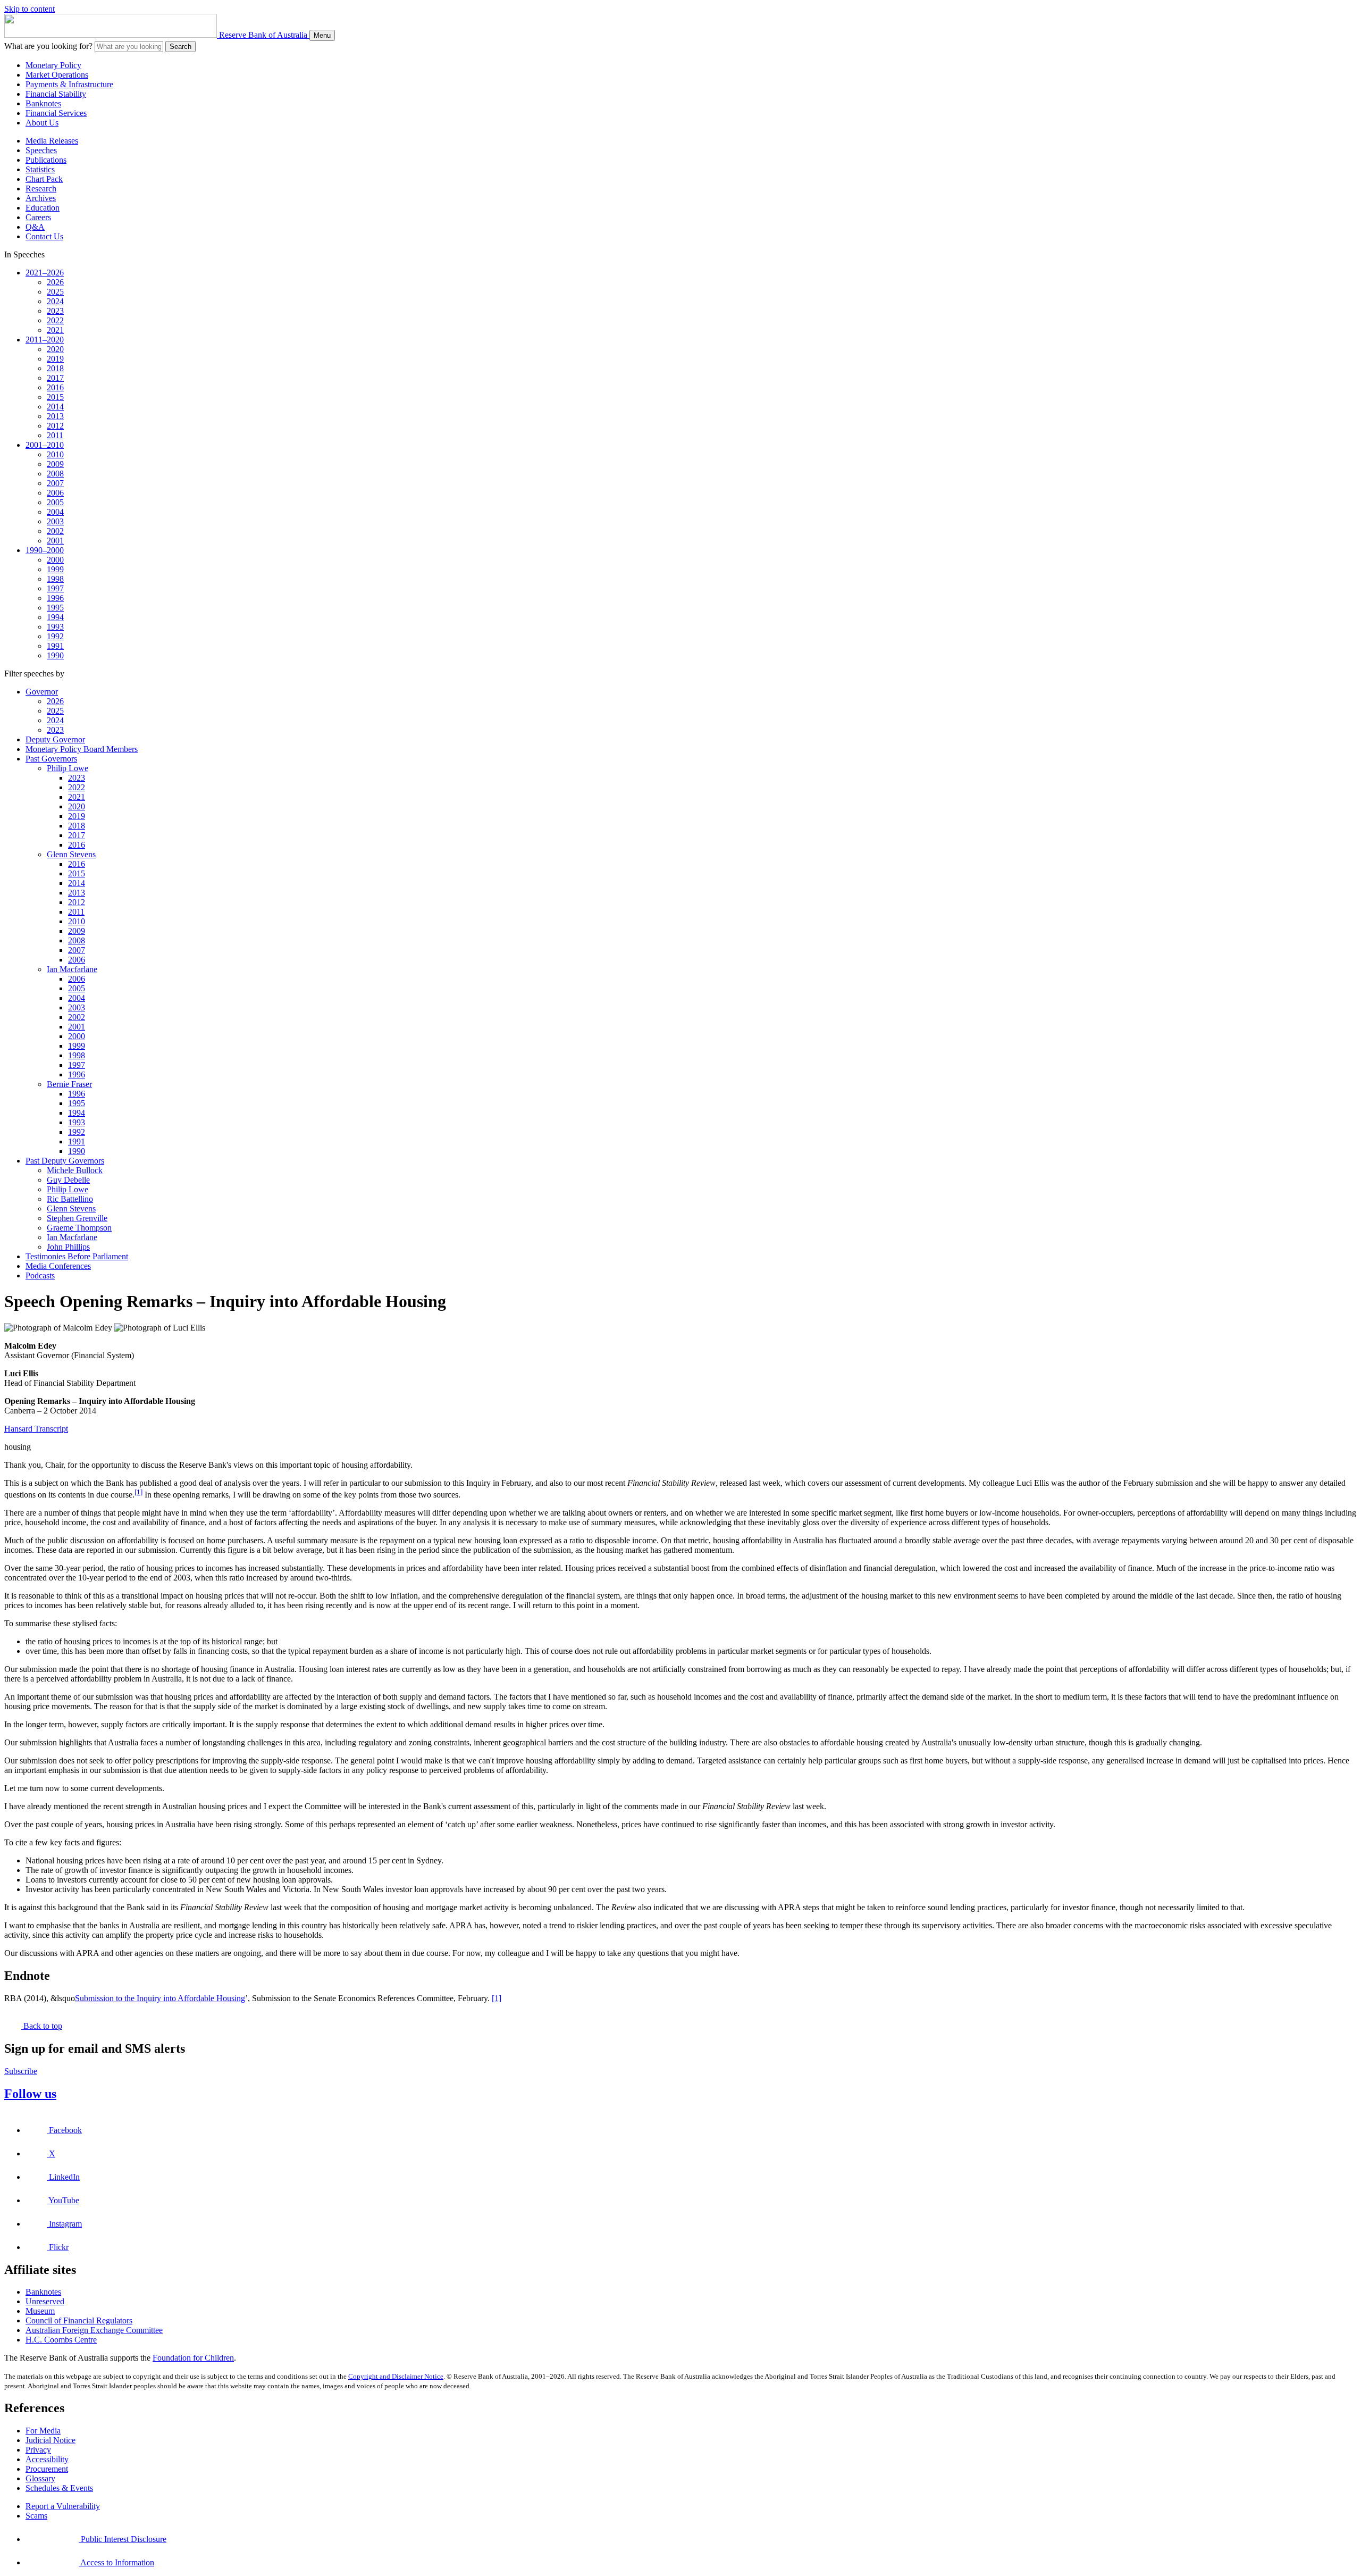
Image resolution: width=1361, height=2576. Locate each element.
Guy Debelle (68, 1180)
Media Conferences (58, 1266)
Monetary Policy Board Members (82, 749)
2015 (55, 397)
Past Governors (51, 759)
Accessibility (47, 2459)
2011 (55, 435)
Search (180, 47)
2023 (55, 311)
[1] (138, 1492)
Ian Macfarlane (72, 969)
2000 (55, 560)
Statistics (40, 169)
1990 (55, 655)
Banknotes (43, 103)
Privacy (38, 2450)
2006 (55, 493)
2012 (55, 426)
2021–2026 (45, 273)
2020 (55, 349)
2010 (55, 454)
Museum (40, 2311)
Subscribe (21, 2071)
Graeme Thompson (79, 1228)
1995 (55, 608)
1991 (55, 646)
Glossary (40, 2478)
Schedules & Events (59, 2488)
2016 (55, 387)
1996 (55, 598)
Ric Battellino (70, 1199)
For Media (43, 2431)
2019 (55, 359)
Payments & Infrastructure (69, 84)
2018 (55, 368)
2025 (55, 292)
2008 (55, 474)
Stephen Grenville (77, 1218)
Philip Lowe (68, 768)
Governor (42, 692)
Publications (46, 160)
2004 (55, 512)
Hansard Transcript (36, 1429)
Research (41, 189)
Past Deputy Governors (65, 1161)
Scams (36, 2516)
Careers (38, 217)
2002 (55, 531)
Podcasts (40, 1276)
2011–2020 (45, 340)
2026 (55, 282)
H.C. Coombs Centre (61, 2340)
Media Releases (52, 141)
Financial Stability (56, 94)
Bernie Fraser (69, 1084)
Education (43, 208)
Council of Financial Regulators (79, 2320)
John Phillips (68, 1247)
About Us (42, 123)
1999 (55, 569)
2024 (55, 301)
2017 (55, 378)
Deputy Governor (55, 739)
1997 (55, 588)
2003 (55, 521)
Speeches (41, 150)
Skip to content (30, 9)
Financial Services (56, 113)
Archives (41, 198)
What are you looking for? (48, 46)
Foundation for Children (193, 2358)
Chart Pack (44, 179)
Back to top (42, 2026)
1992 (55, 636)
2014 (55, 407)
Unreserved (45, 2301)
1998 (55, 579)
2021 (55, 330)
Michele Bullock (75, 1170)
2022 (55, 320)
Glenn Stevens (71, 854)
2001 (55, 541)
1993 (55, 627)
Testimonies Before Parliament (77, 1256)
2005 (55, 502)
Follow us (30, 2094)
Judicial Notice (51, 2440)
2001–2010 (45, 445)
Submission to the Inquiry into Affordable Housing (160, 1998)
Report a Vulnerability (63, 2506)
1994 (55, 617)
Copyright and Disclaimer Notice (396, 2376)
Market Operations (57, 75)
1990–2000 (45, 550)
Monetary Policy (53, 65)
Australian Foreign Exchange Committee (94, 2330)
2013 (55, 416)
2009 (55, 464)
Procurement (47, 2469)
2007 (55, 483)
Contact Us (44, 236)
